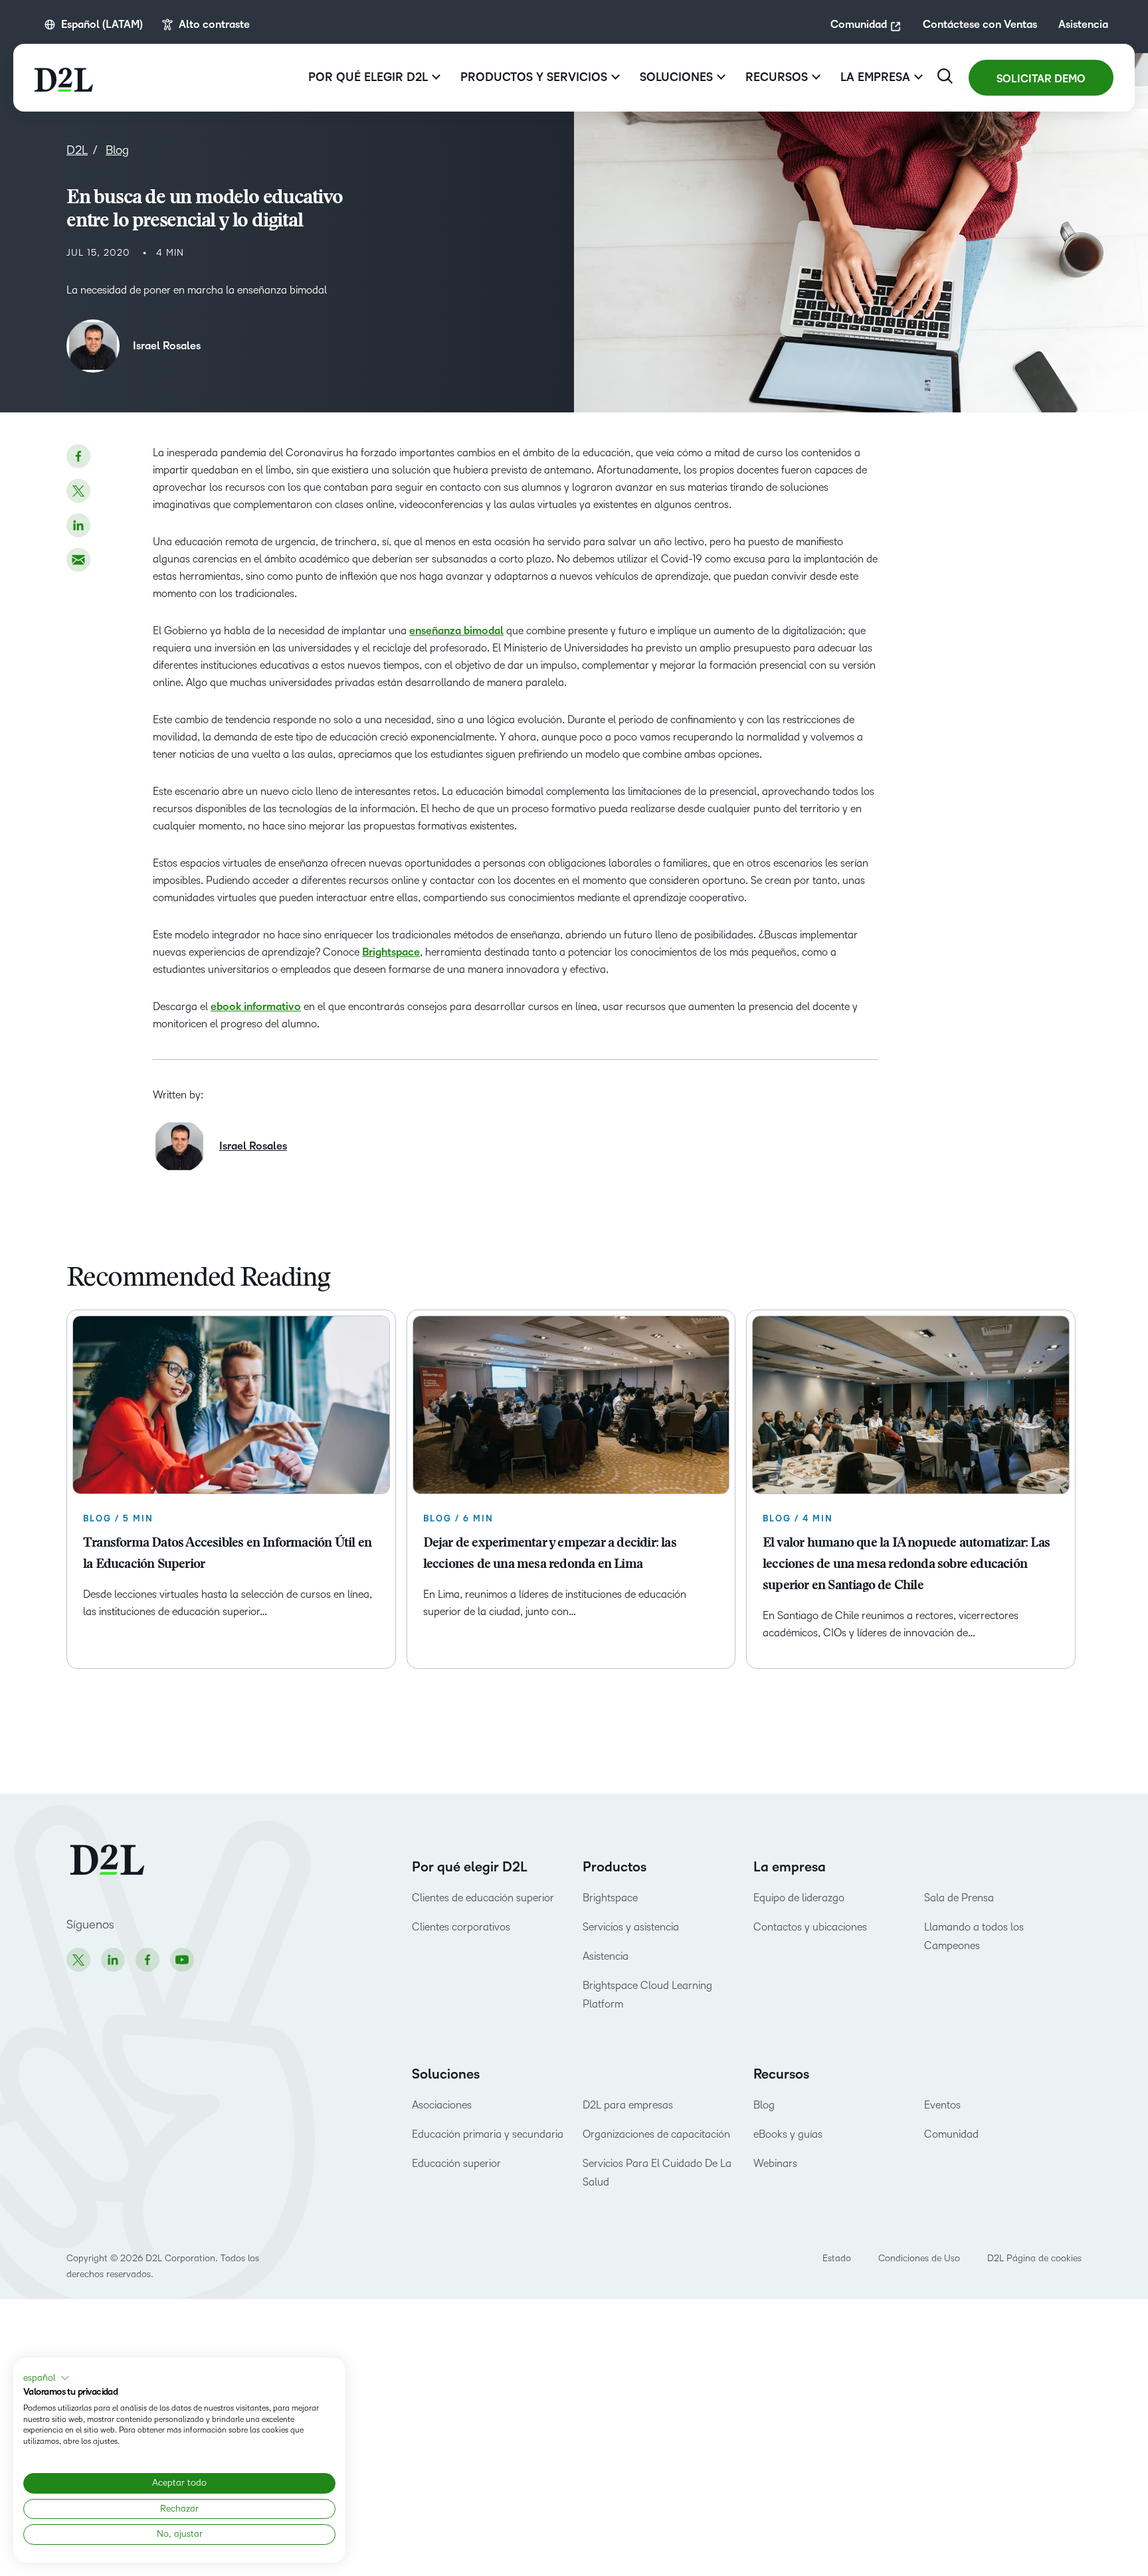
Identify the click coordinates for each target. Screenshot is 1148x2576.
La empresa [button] (875, 77)
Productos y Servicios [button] (534, 77)
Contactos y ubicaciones (810, 1927)
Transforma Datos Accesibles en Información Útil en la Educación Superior (227, 1554)
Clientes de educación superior (483, 1898)
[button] (47, 2378)
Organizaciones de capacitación (656, 2134)
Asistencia (1083, 25)
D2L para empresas (628, 2105)
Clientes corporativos (461, 1927)
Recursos (781, 2075)
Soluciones (446, 2075)
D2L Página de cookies (1034, 2258)
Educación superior (456, 2163)
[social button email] (78, 560)
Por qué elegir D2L (470, 1867)
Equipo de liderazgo (799, 1898)
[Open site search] (945, 76)
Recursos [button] (777, 77)
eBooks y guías (788, 2134)
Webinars (775, 2163)
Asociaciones (442, 2105)
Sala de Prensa (959, 1898)
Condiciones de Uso (919, 2258)
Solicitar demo (1041, 79)
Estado (837, 2258)
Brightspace (610, 1898)
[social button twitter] (78, 491)
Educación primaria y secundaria (488, 2134)
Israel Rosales (167, 346)
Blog (764, 2105)
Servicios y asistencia (631, 1927)
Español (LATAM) (102, 25)
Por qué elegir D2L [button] (368, 77)
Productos (615, 1867)
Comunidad (859, 25)
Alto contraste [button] (214, 25)
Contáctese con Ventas (980, 25)
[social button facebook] (78, 456)
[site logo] (64, 78)
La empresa (790, 1867)
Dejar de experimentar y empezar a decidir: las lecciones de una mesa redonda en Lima (550, 1554)
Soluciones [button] (676, 77)
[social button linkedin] (78, 525)
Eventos (942, 2105)
